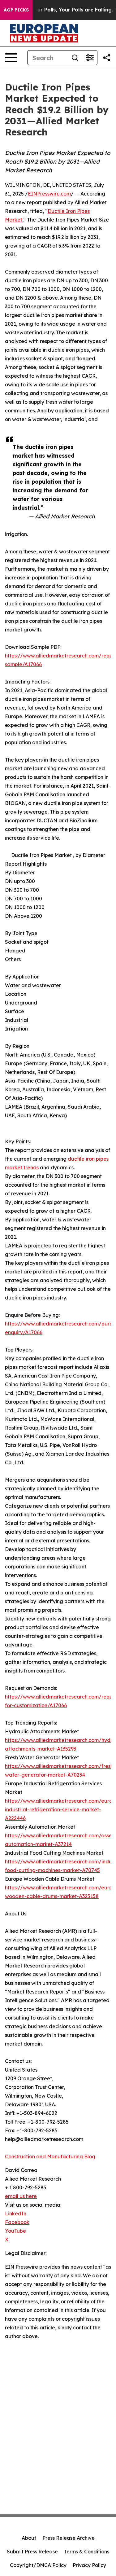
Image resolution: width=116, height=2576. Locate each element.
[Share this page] (107, 58)
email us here (21, 2196)
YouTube (15, 2231)
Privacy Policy (89, 2565)
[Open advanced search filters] (90, 58)
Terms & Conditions (87, 2552)
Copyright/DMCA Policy (38, 2565)
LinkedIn (16, 2213)
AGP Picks (16, 10)
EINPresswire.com (49, 194)
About (29, 2538)
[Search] (75, 58)
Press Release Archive (69, 2538)
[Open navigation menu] (11, 58)
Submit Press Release (32, 2552)
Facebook (17, 2222)
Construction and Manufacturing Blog (50, 2156)
